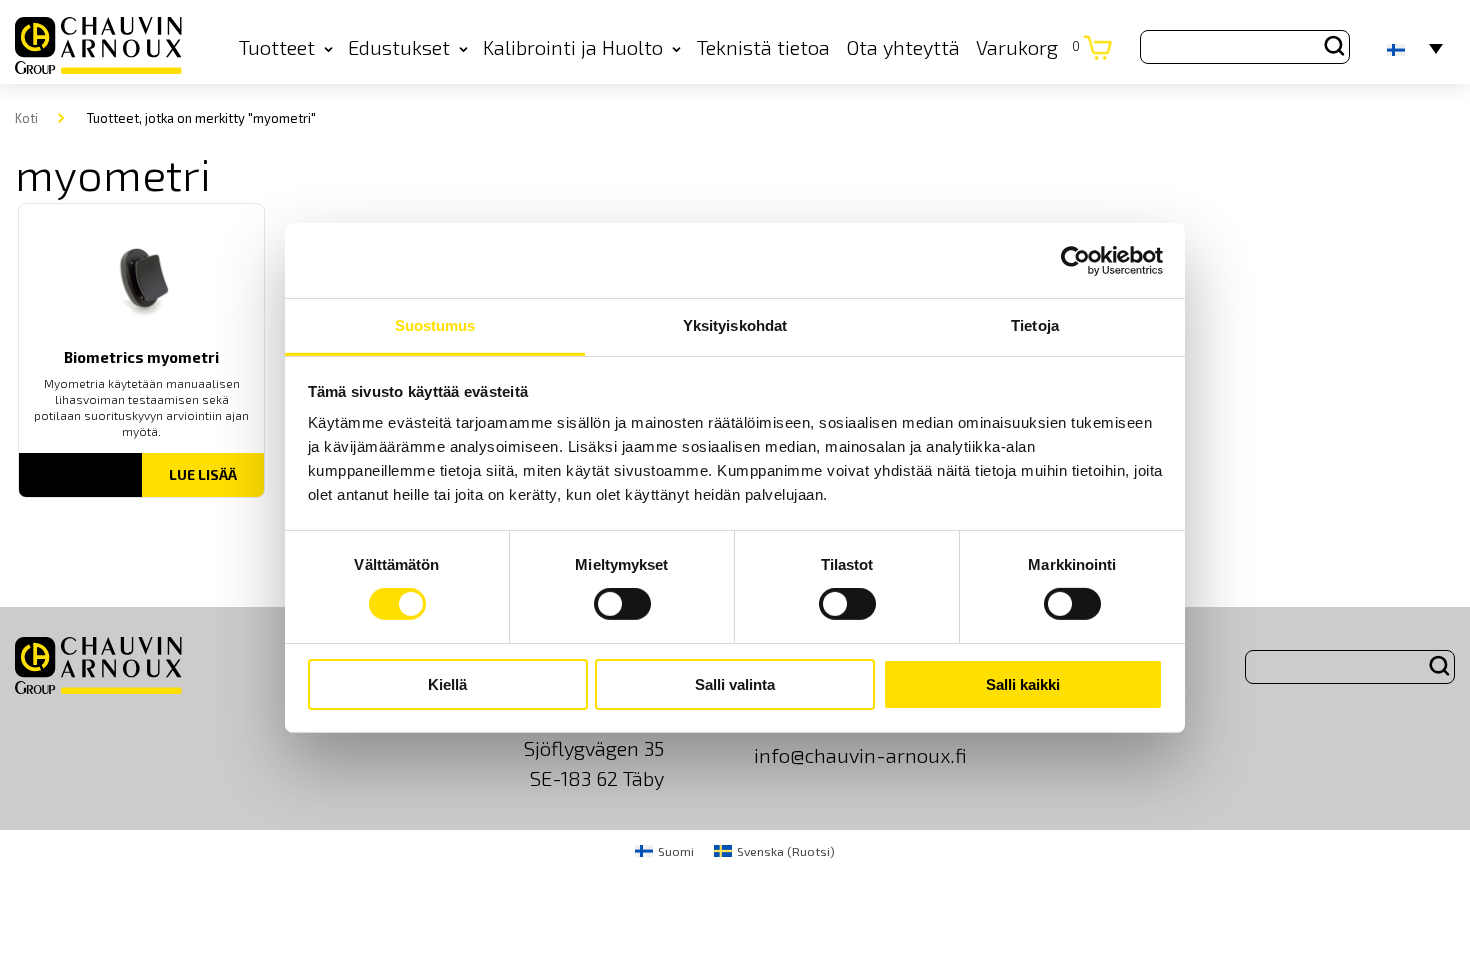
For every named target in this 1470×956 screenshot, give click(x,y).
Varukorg (1028, 47)
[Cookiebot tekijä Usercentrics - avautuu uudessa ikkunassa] (1075, 260)
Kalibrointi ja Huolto (573, 47)
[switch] (622, 604)
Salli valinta (735, 684)
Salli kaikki (1023, 684)
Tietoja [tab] (1035, 325)
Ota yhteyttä (903, 47)
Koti (26, 118)
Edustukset (399, 47)
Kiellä (447, 684)
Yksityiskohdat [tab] (735, 325)
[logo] (98, 47)
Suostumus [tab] (435, 325)
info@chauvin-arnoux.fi (860, 755)
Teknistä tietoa (763, 47)
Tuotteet (277, 47)
